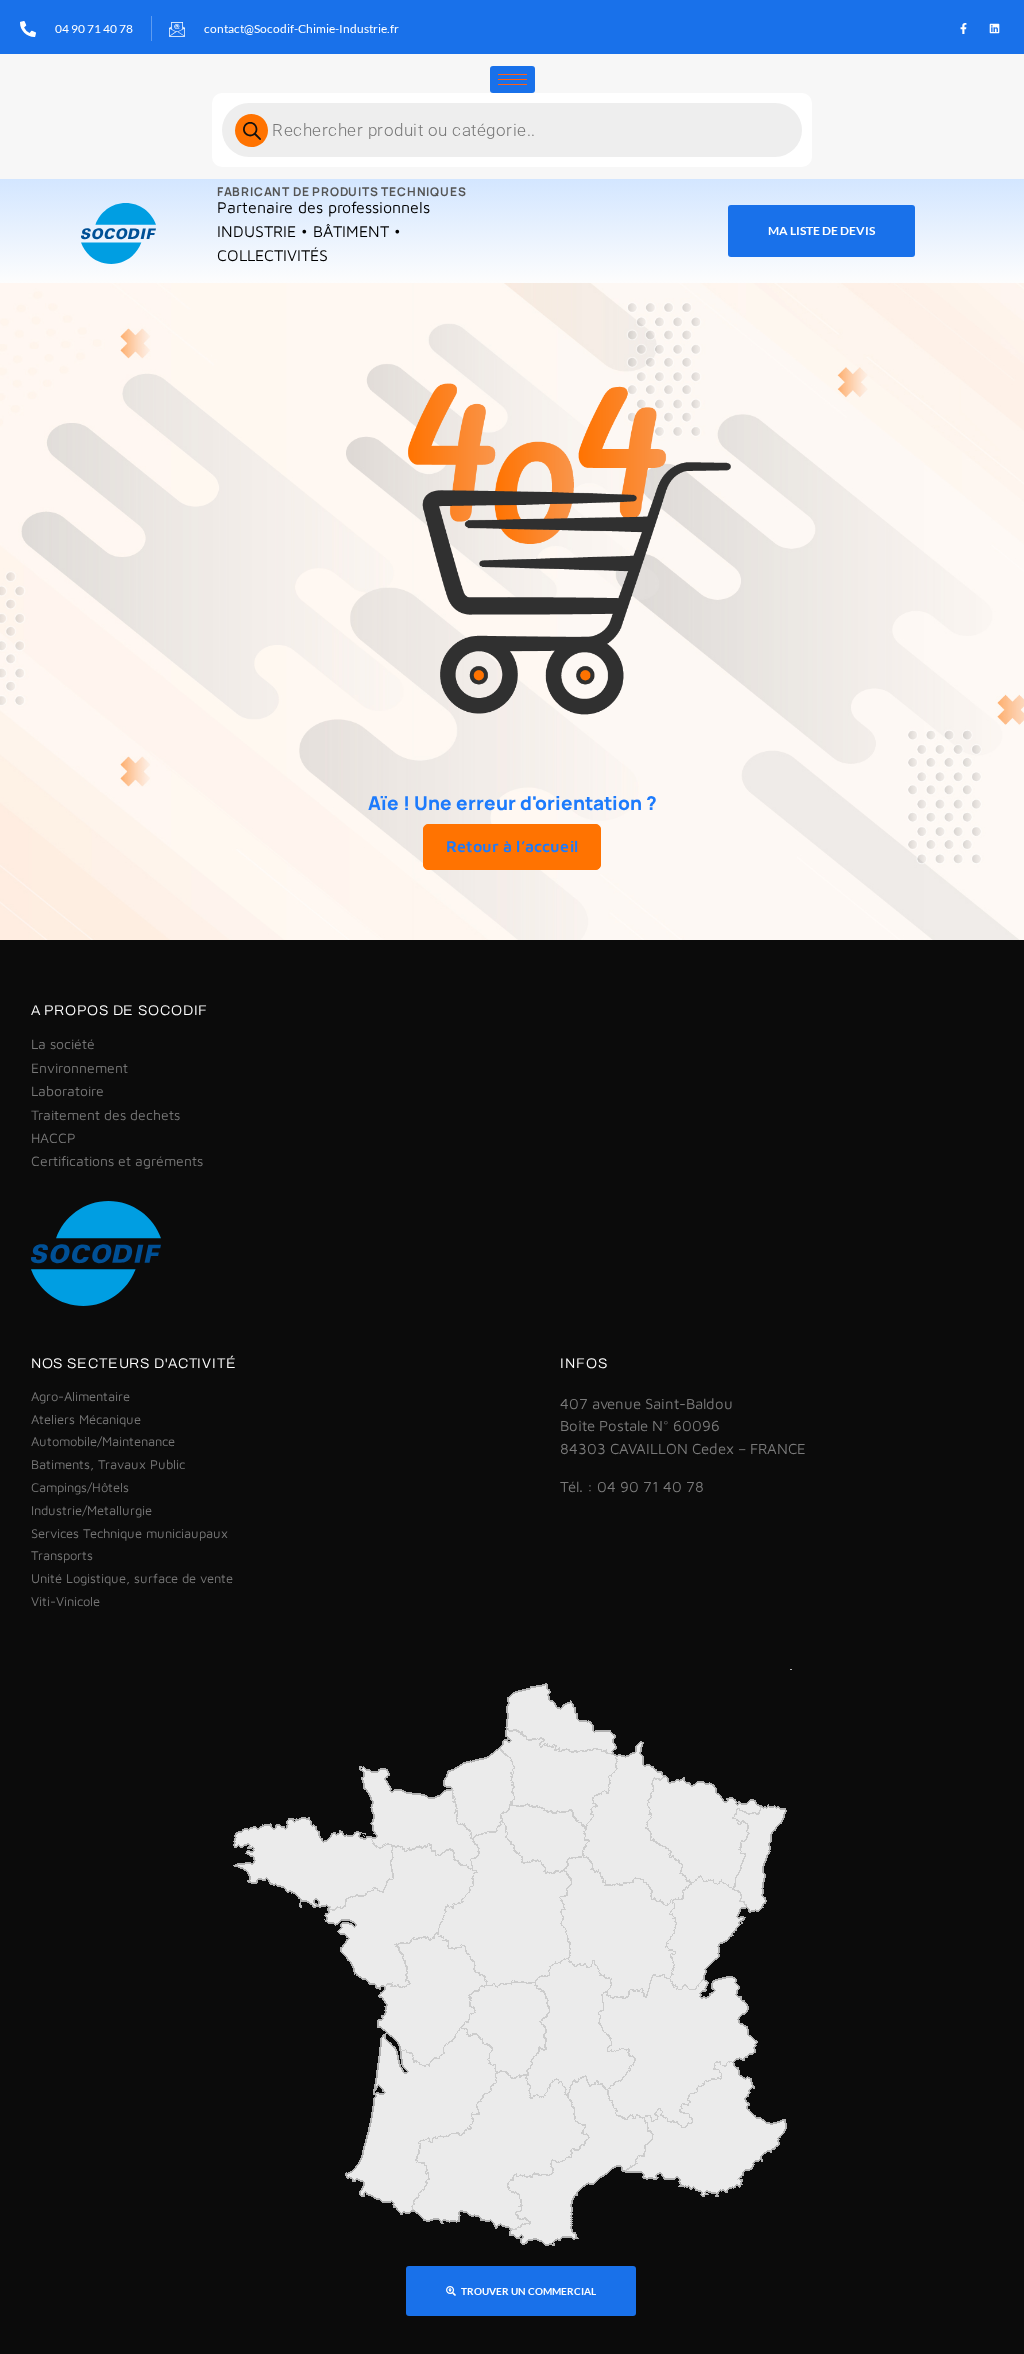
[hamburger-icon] (512, 79)
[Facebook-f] (963, 29)
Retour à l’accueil (512, 846)
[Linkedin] (994, 29)
